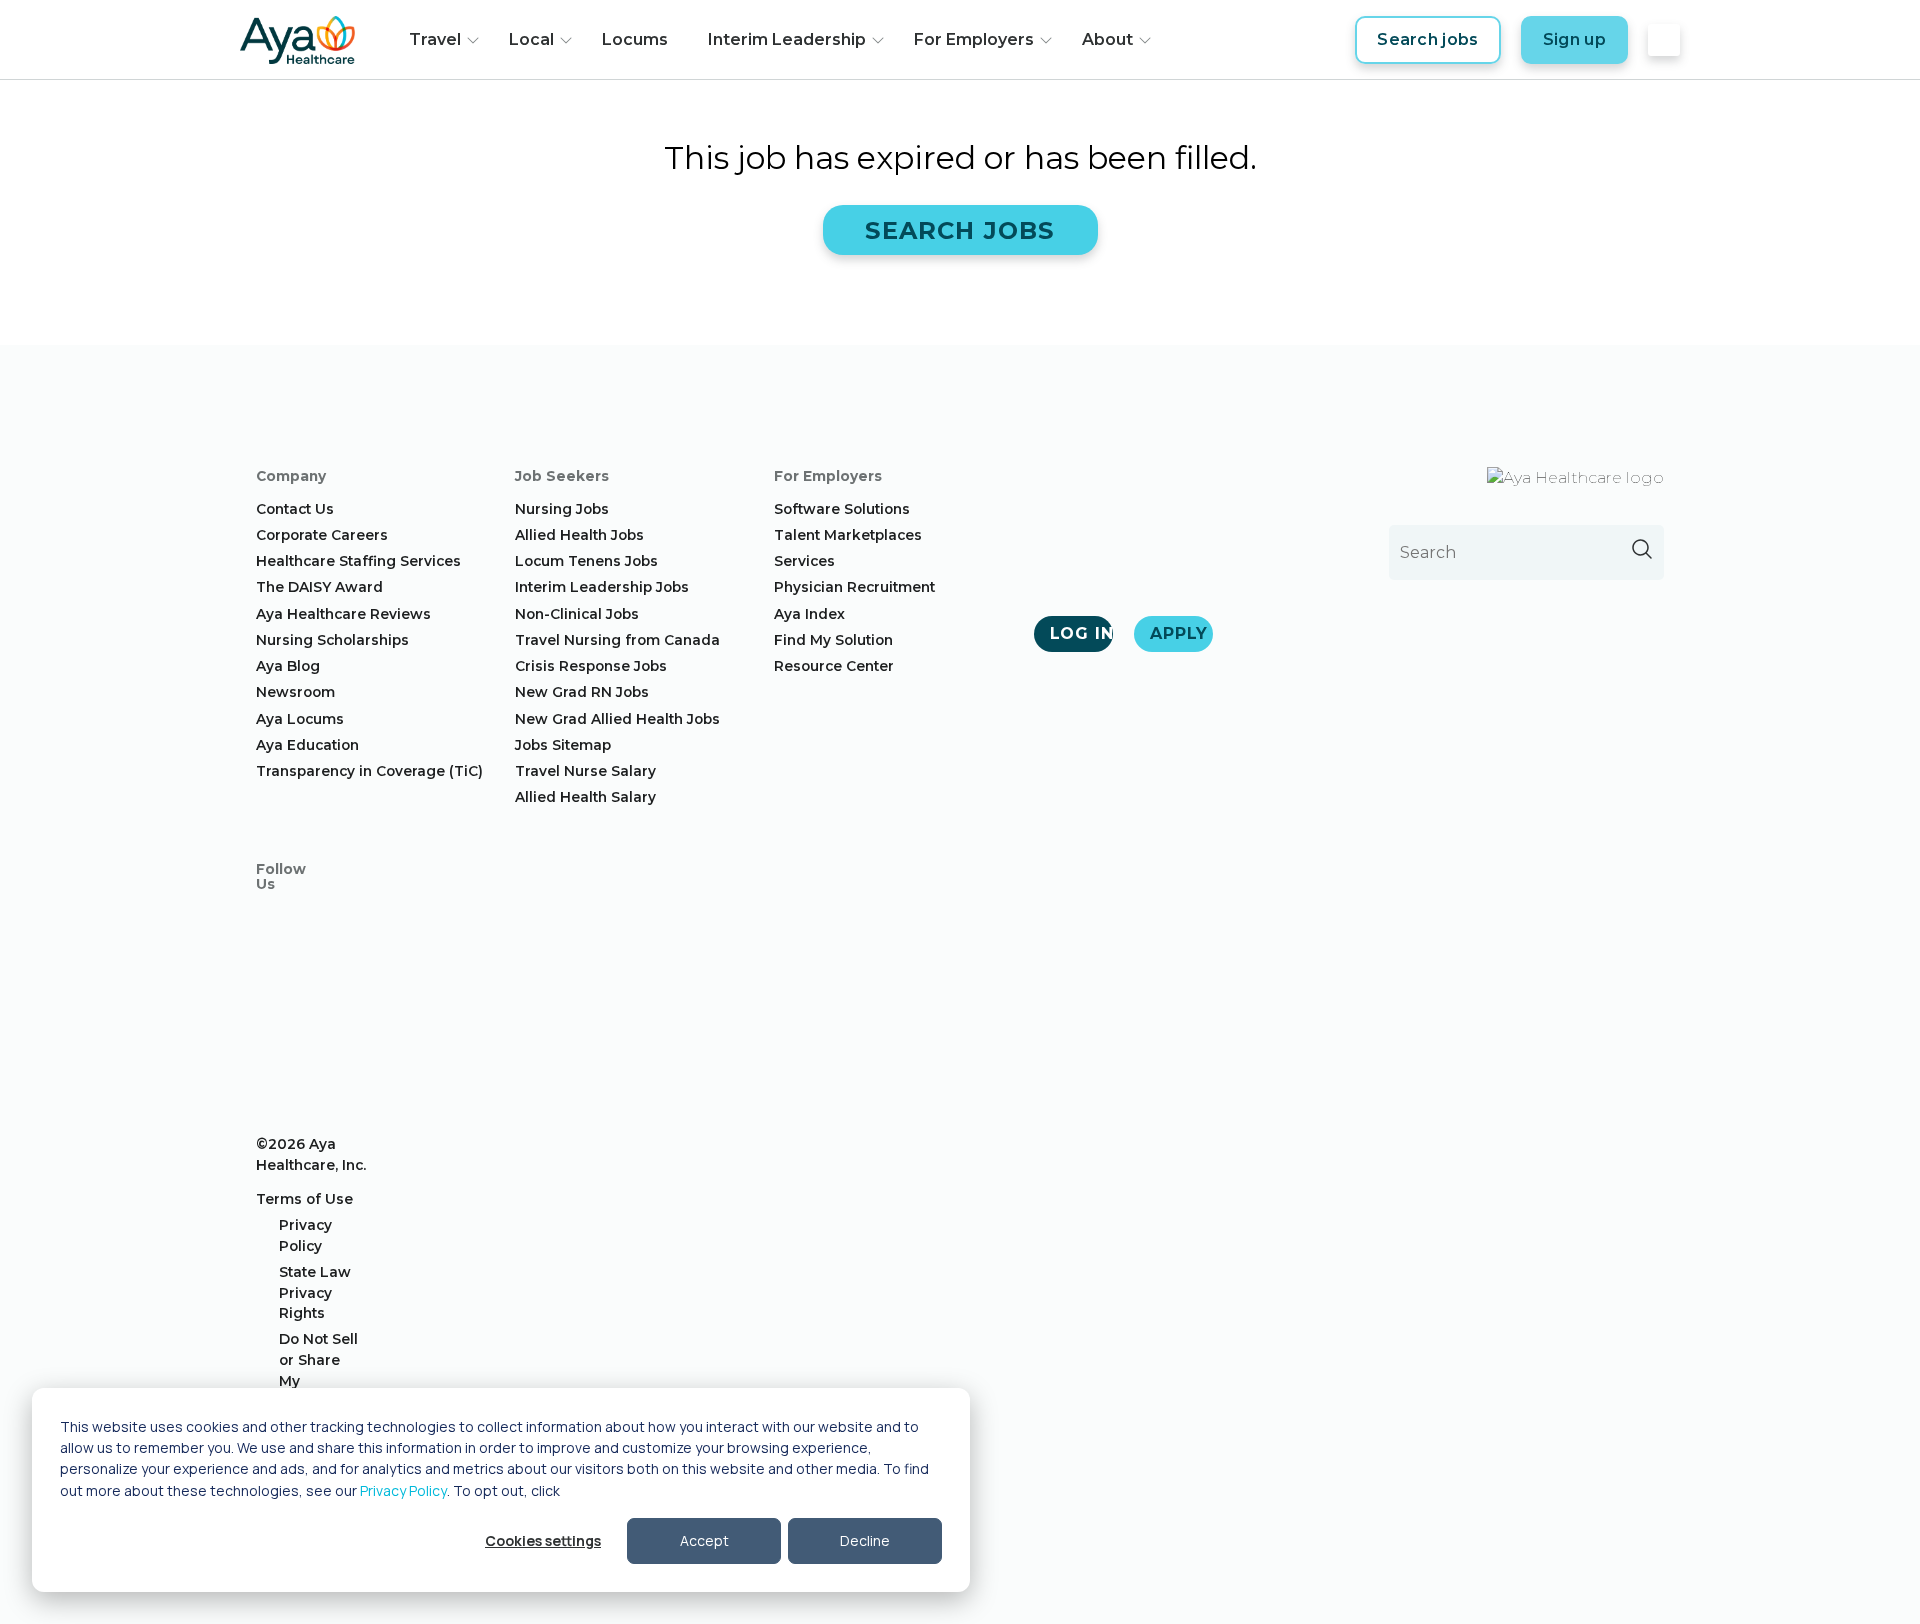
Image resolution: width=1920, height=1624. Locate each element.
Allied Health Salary (585, 797)
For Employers (974, 39)
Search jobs (1428, 39)
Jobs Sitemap (563, 745)
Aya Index (809, 614)
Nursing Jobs (562, 509)
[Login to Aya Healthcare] (1664, 40)
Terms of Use (304, 1199)
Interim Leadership (787, 39)
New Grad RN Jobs (582, 692)
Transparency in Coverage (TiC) (369, 771)
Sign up (1574, 39)
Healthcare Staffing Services (358, 561)
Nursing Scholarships (332, 640)
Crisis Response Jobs (591, 666)
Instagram (272, 960)
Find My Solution (833, 640)
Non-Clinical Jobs (577, 614)
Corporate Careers (322, 535)
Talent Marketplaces (848, 535)
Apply (1179, 633)
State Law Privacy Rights (315, 1292)
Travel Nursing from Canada (617, 640)
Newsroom (295, 692)
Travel (435, 39)
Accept (704, 1540)
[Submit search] (1642, 549)
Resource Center (834, 666)
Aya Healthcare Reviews (343, 614)
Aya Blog (288, 666)
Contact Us (295, 509)
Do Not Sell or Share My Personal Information (321, 1380)
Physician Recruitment (854, 587)
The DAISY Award (319, 587)
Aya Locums (300, 719)
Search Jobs (959, 230)
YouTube (272, 1032)
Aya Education (307, 745)
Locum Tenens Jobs (586, 561)
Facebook (272, 924)
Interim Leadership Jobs (602, 587)
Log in (1081, 633)
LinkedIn (272, 996)
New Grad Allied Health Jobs (617, 719)
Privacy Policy (403, 1490)
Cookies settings (543, 1540)
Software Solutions (842, 509)
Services (804, 561)
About (1107, 39)
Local (531, 39)
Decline (865, 1540)
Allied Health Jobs (579, 535)
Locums (635, 39)
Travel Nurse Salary (585, 771)
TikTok (272, 1068)
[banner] (297, 40)
